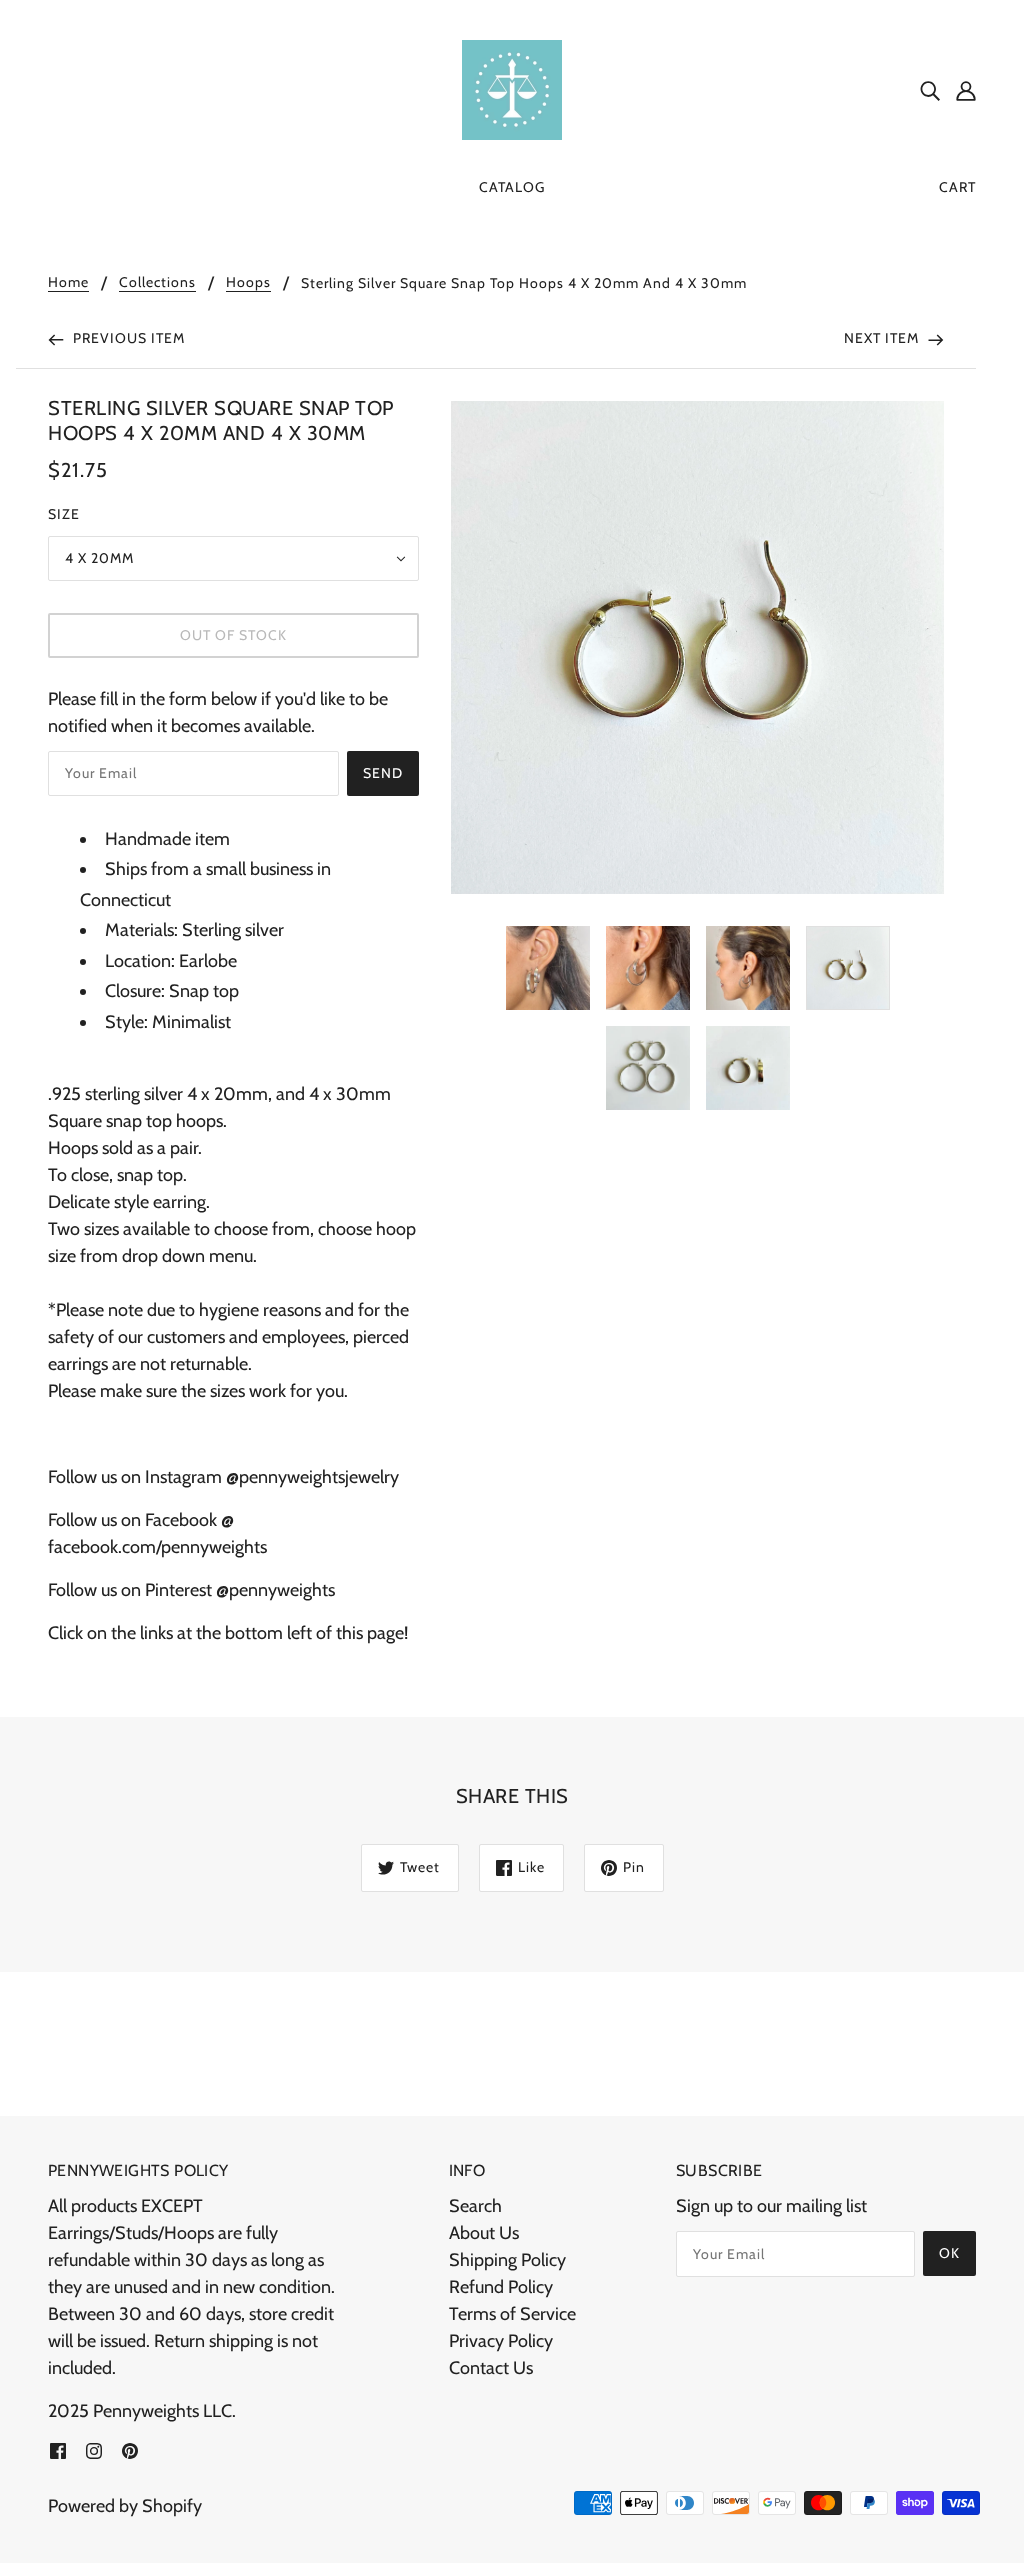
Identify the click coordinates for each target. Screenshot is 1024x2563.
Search (475, 2206)
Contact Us (491, 2368)
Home (68, 283)
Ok (949, 2253)
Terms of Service (512, 2314)
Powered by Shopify (125, 2506)
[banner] (512, 88)
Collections (157, 283)
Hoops (248, 283)
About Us (484, 2233)
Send (383, 773)
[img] (930, 90)
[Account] (966, 90)
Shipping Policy (507, 2260)
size (64, 514)
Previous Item (127, 338)
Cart (957, 187)
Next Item (883, 338)
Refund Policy (501, 2287)
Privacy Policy (501, 2341)
